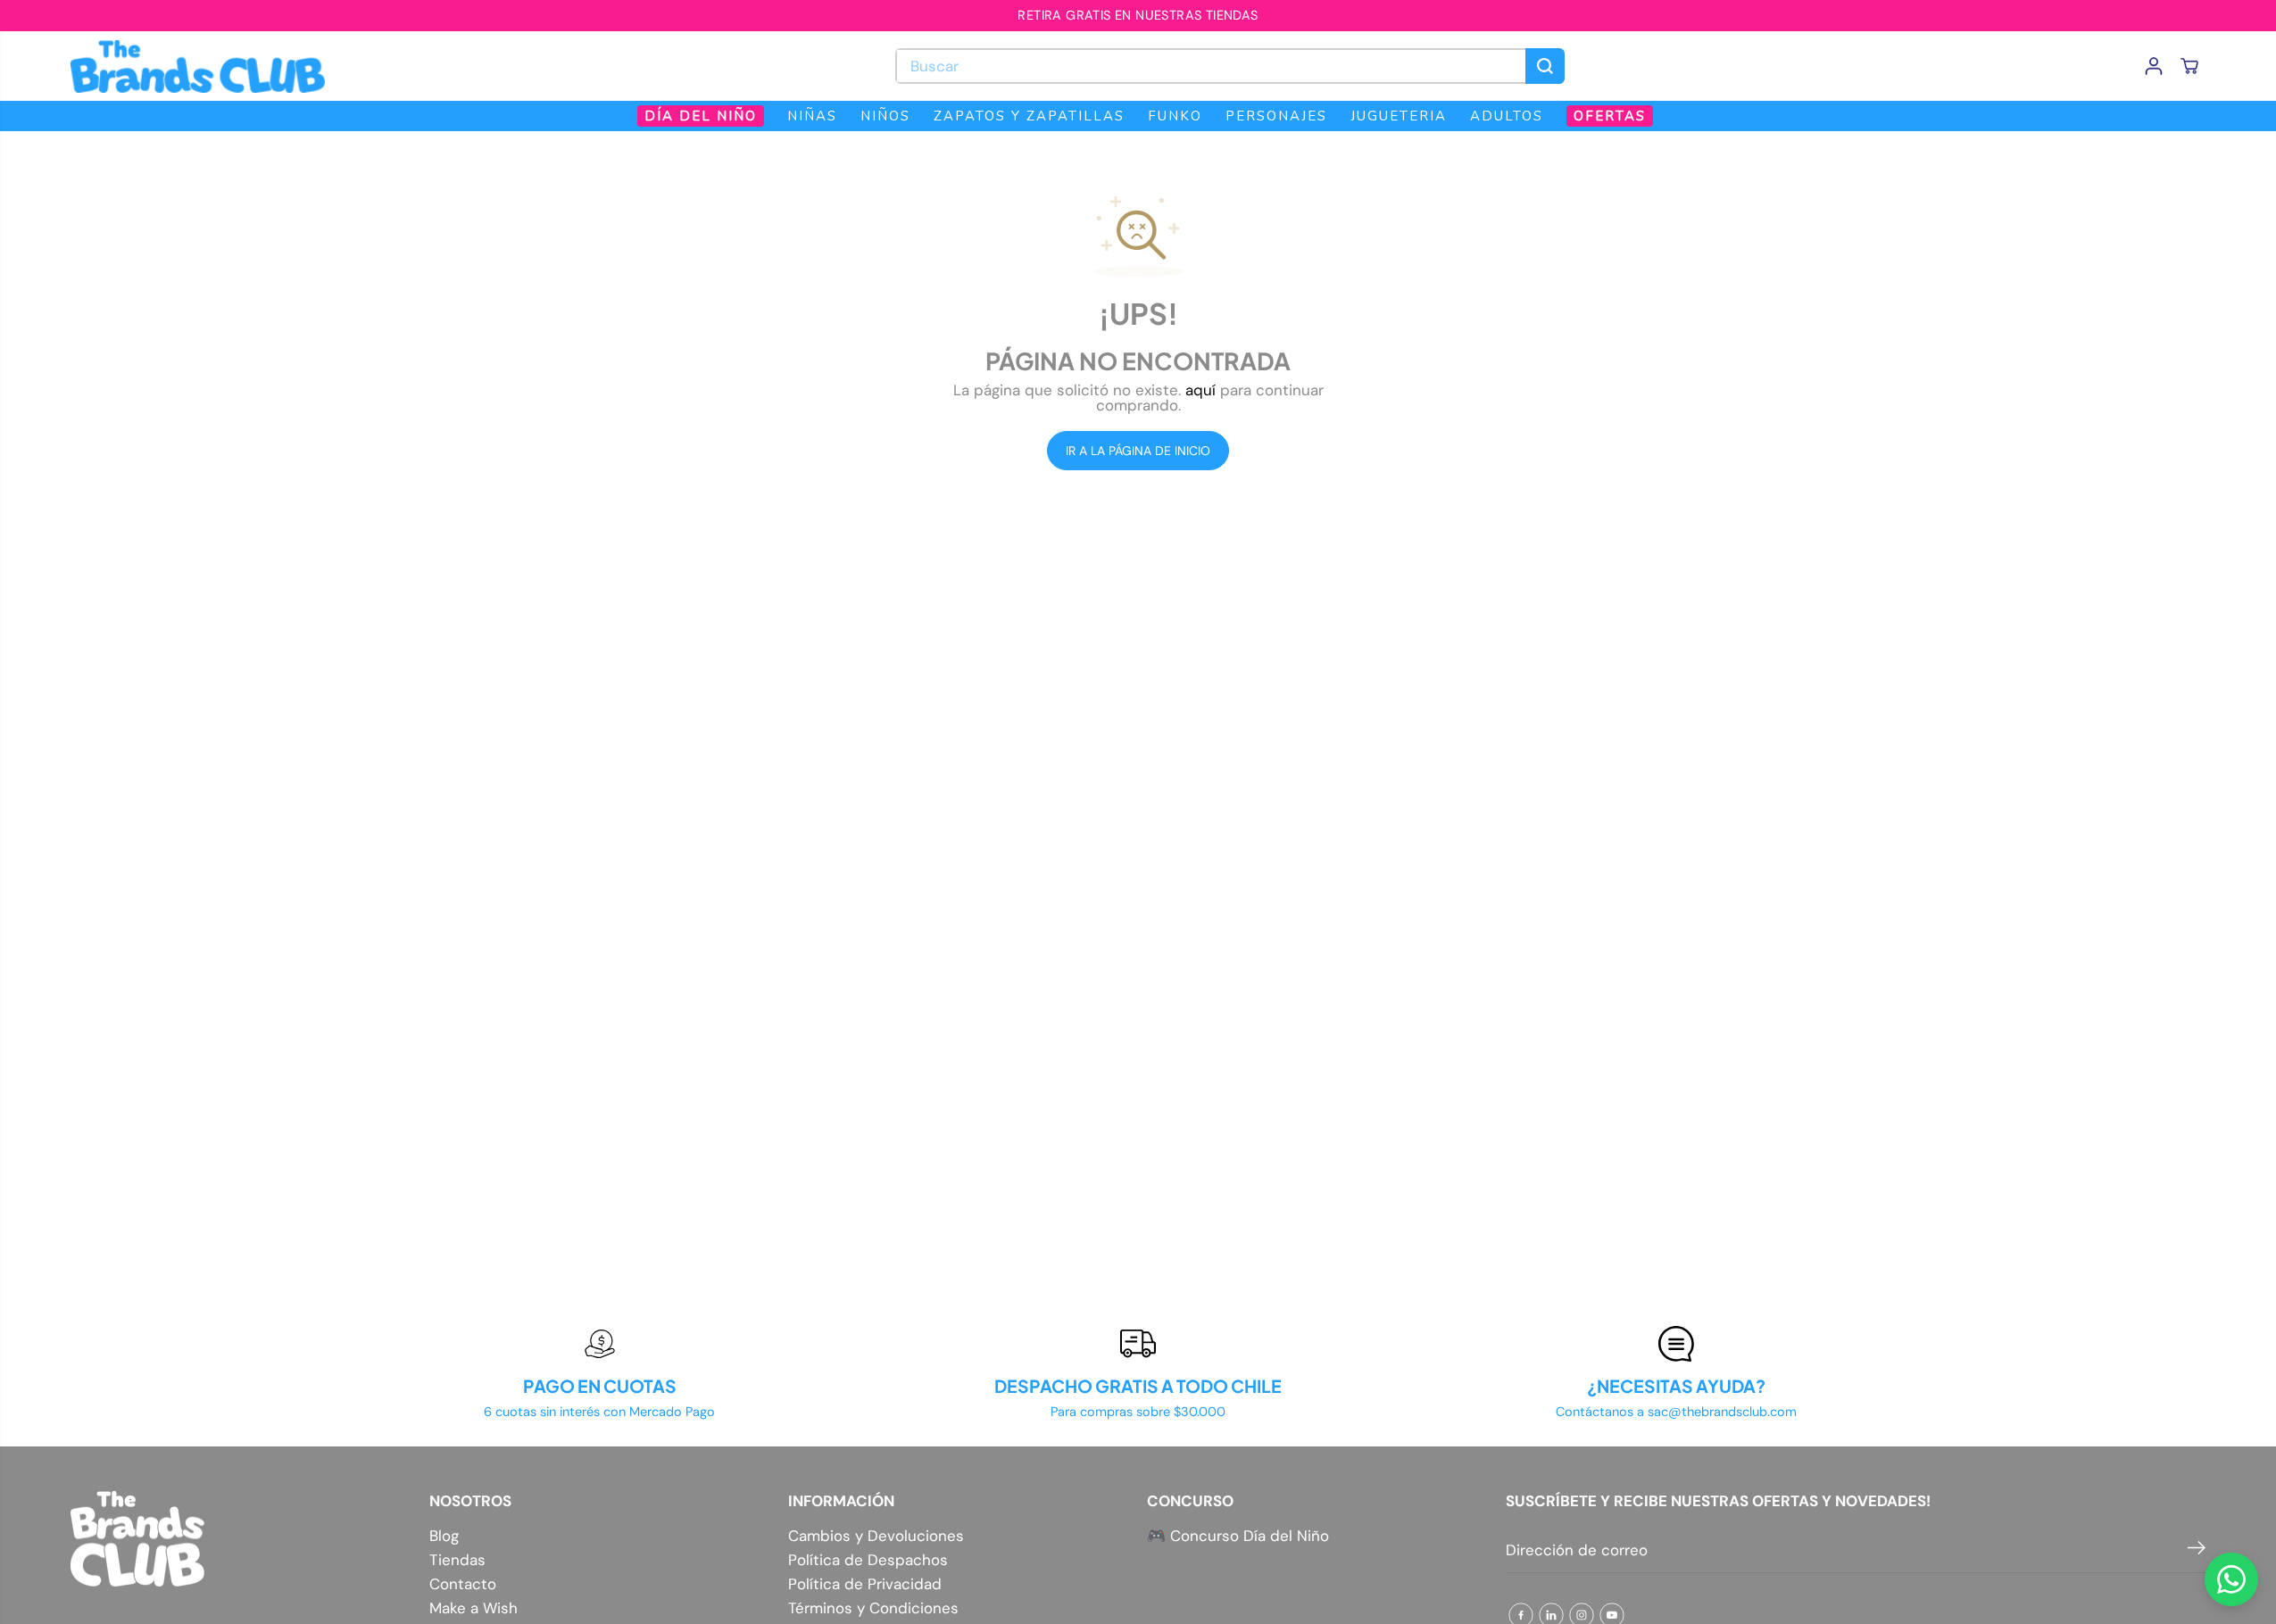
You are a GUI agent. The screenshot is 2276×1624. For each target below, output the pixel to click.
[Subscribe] (2197, 1551)
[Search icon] (1545, 66)
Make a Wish (473, 1608)
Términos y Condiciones (873, 1608)
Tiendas (457, 1560)
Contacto (463, 1584)
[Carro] (2189, 66)
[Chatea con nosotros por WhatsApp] (2231, 1579)
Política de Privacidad (865, 1584)
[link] (241, 1539)
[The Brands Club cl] (198, 66)
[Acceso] (2154, 66)
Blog (444, 1536)
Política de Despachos (868, 1560)
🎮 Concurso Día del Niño (1238, 1536)
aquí (1200, 390)
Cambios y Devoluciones (876, 1536)
